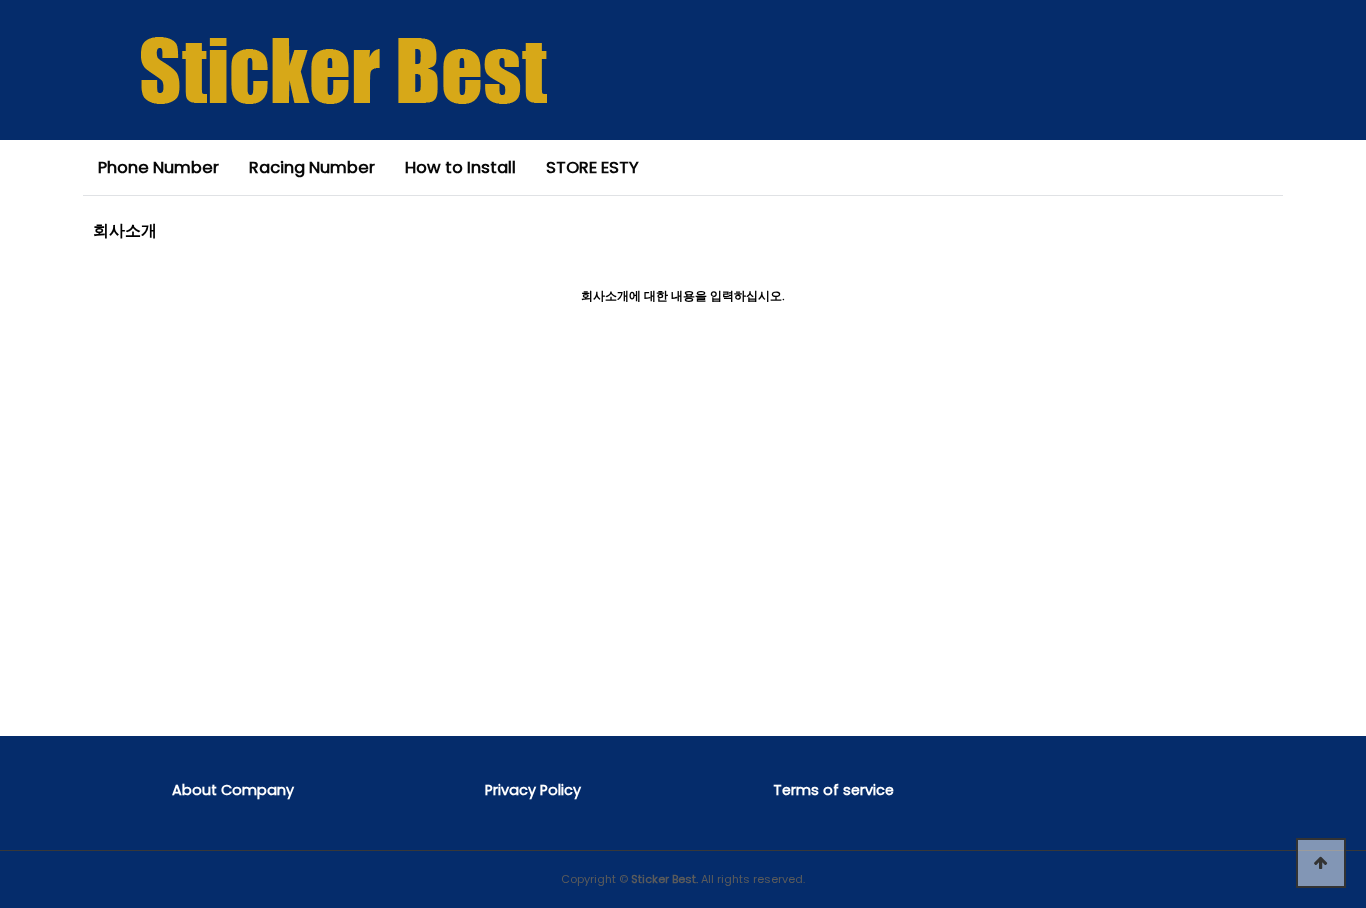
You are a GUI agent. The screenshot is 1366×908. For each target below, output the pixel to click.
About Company (233, 790)
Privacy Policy (533, 790)
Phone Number (158, 167)
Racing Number (312, 167)
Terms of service (833, 790)
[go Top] (1321, 863)
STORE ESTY (592, 167)
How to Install (460, 167)
